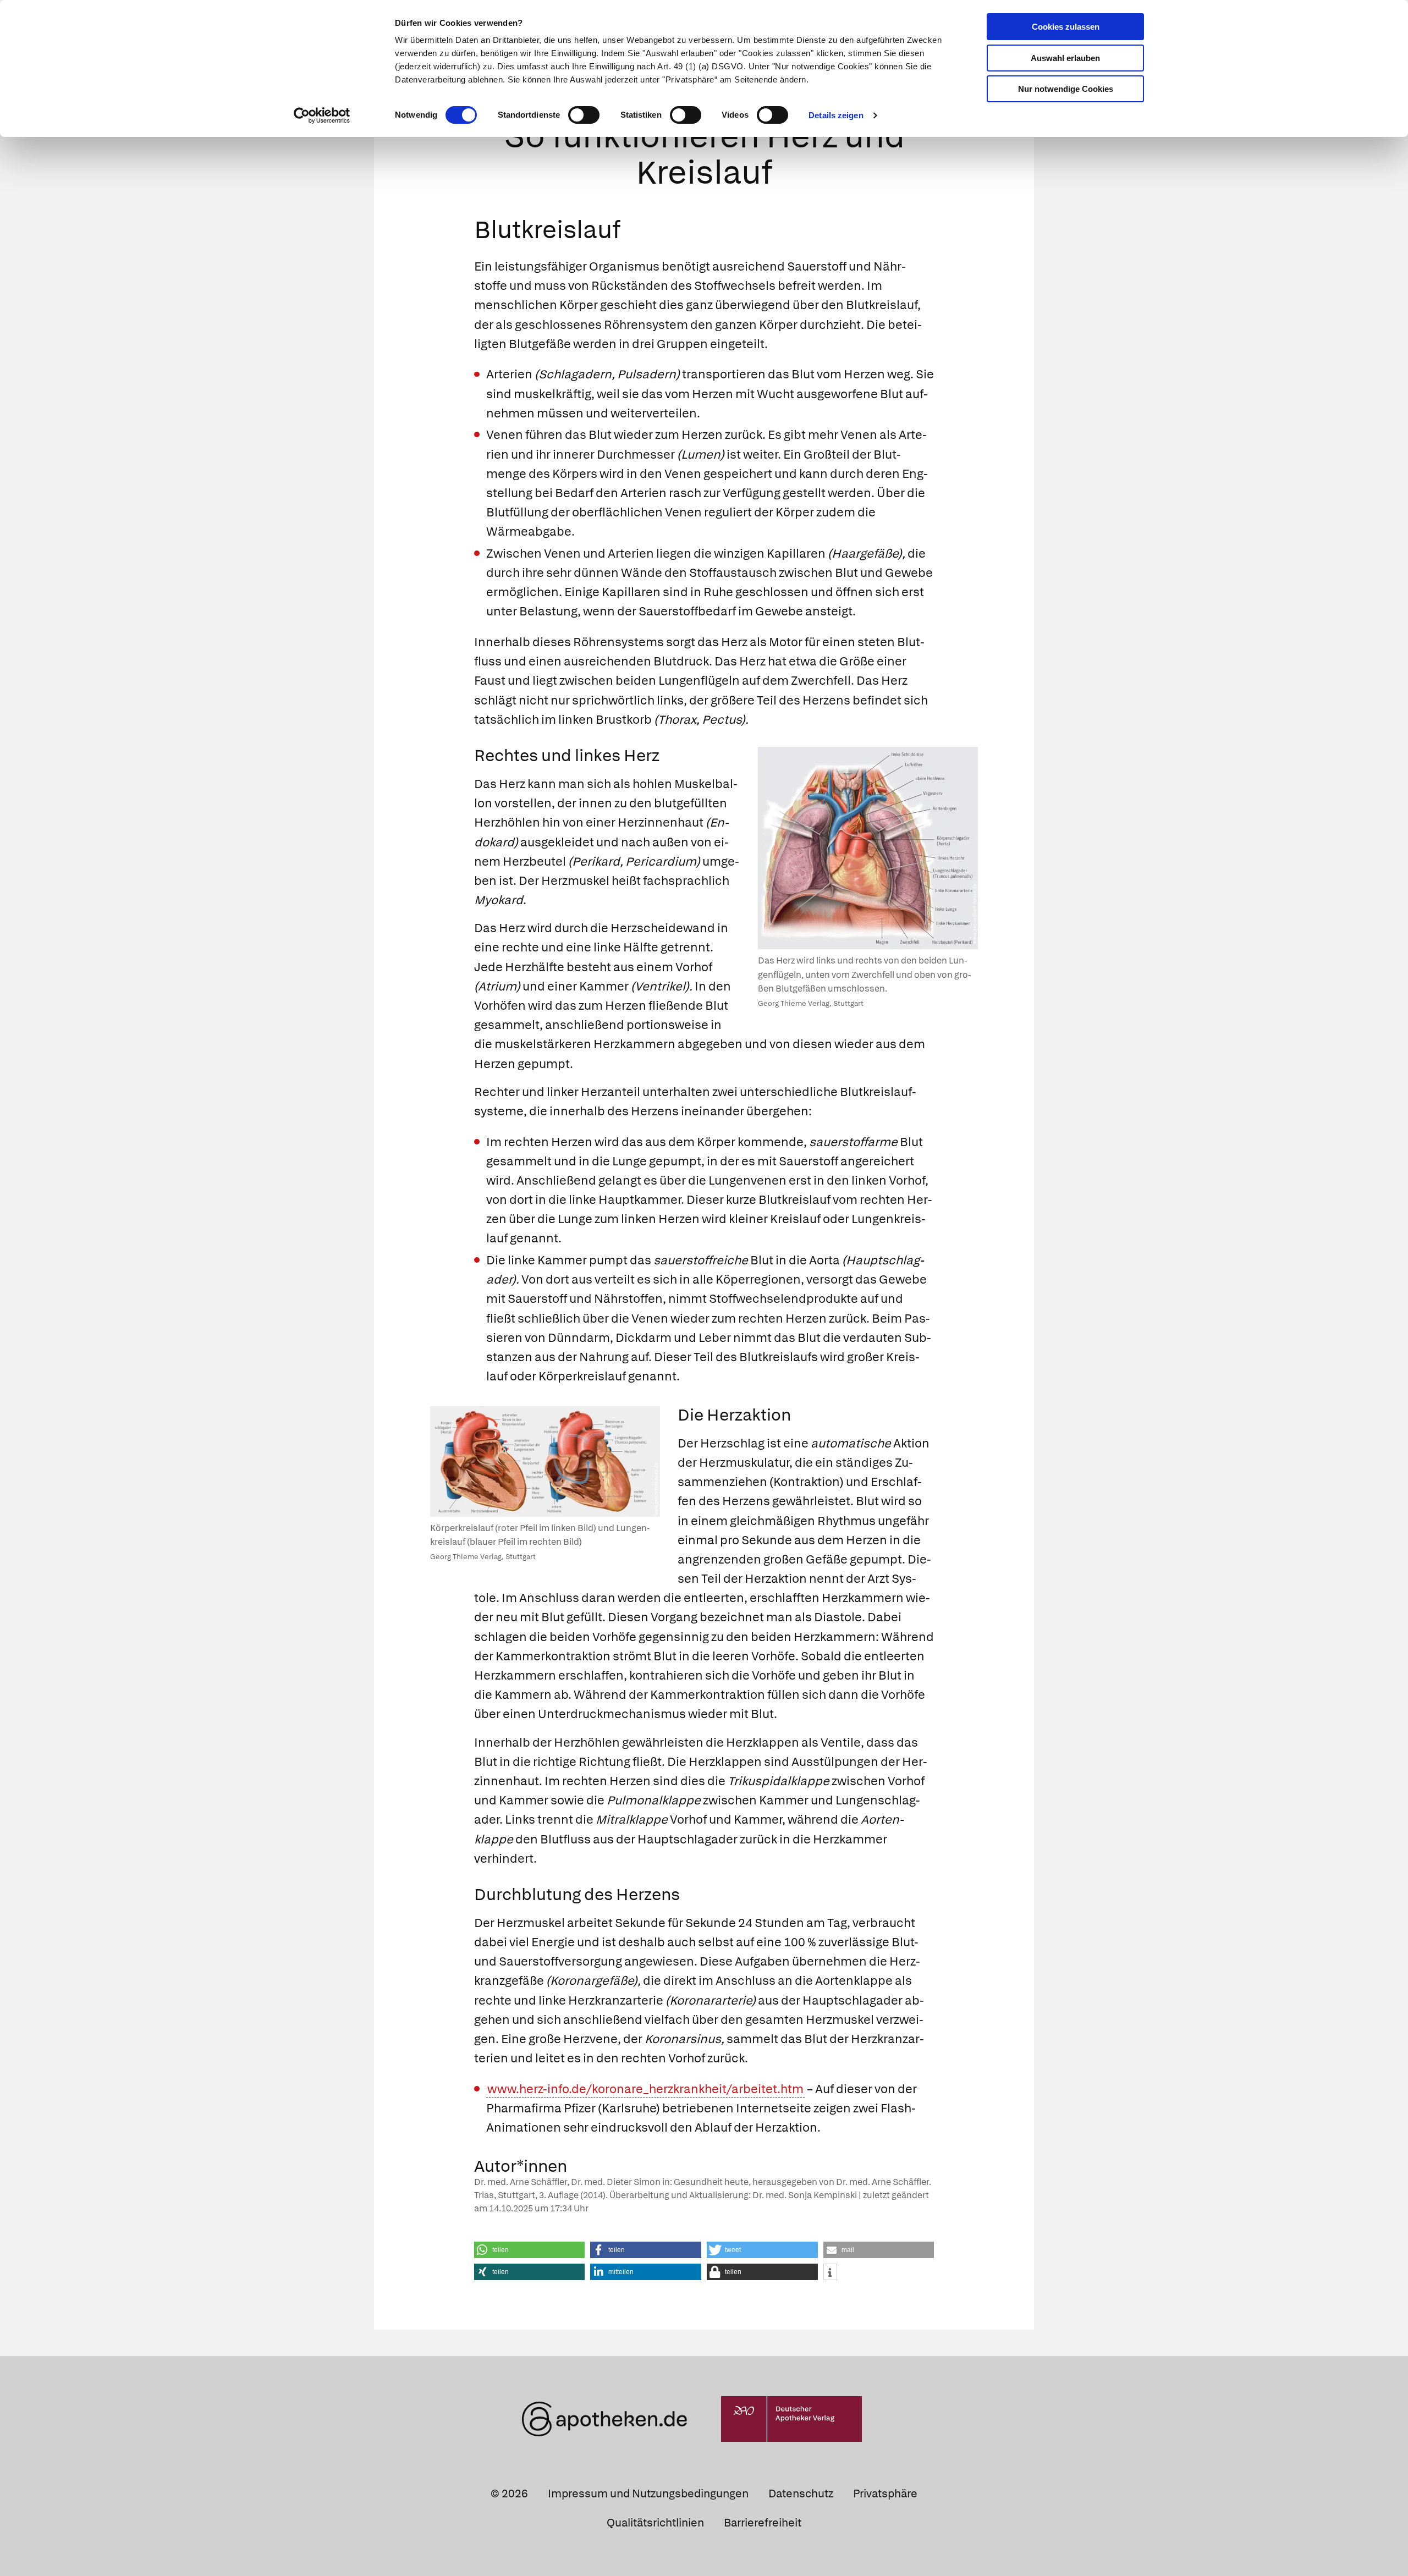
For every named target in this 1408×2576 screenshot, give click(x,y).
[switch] (584, 115)
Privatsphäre (885, 2494)
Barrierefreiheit (763, 2523)
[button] (530, 2250)
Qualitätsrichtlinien (655, 2523)
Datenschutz (801, 2494)
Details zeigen (836, 115)
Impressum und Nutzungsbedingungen (648, 2494)
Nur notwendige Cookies (1066, 89)
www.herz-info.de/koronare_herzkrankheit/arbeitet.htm (645, 2089)
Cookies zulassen (1066, 27)
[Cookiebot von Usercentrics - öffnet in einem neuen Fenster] (322, 115)
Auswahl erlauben (1065, 58)
